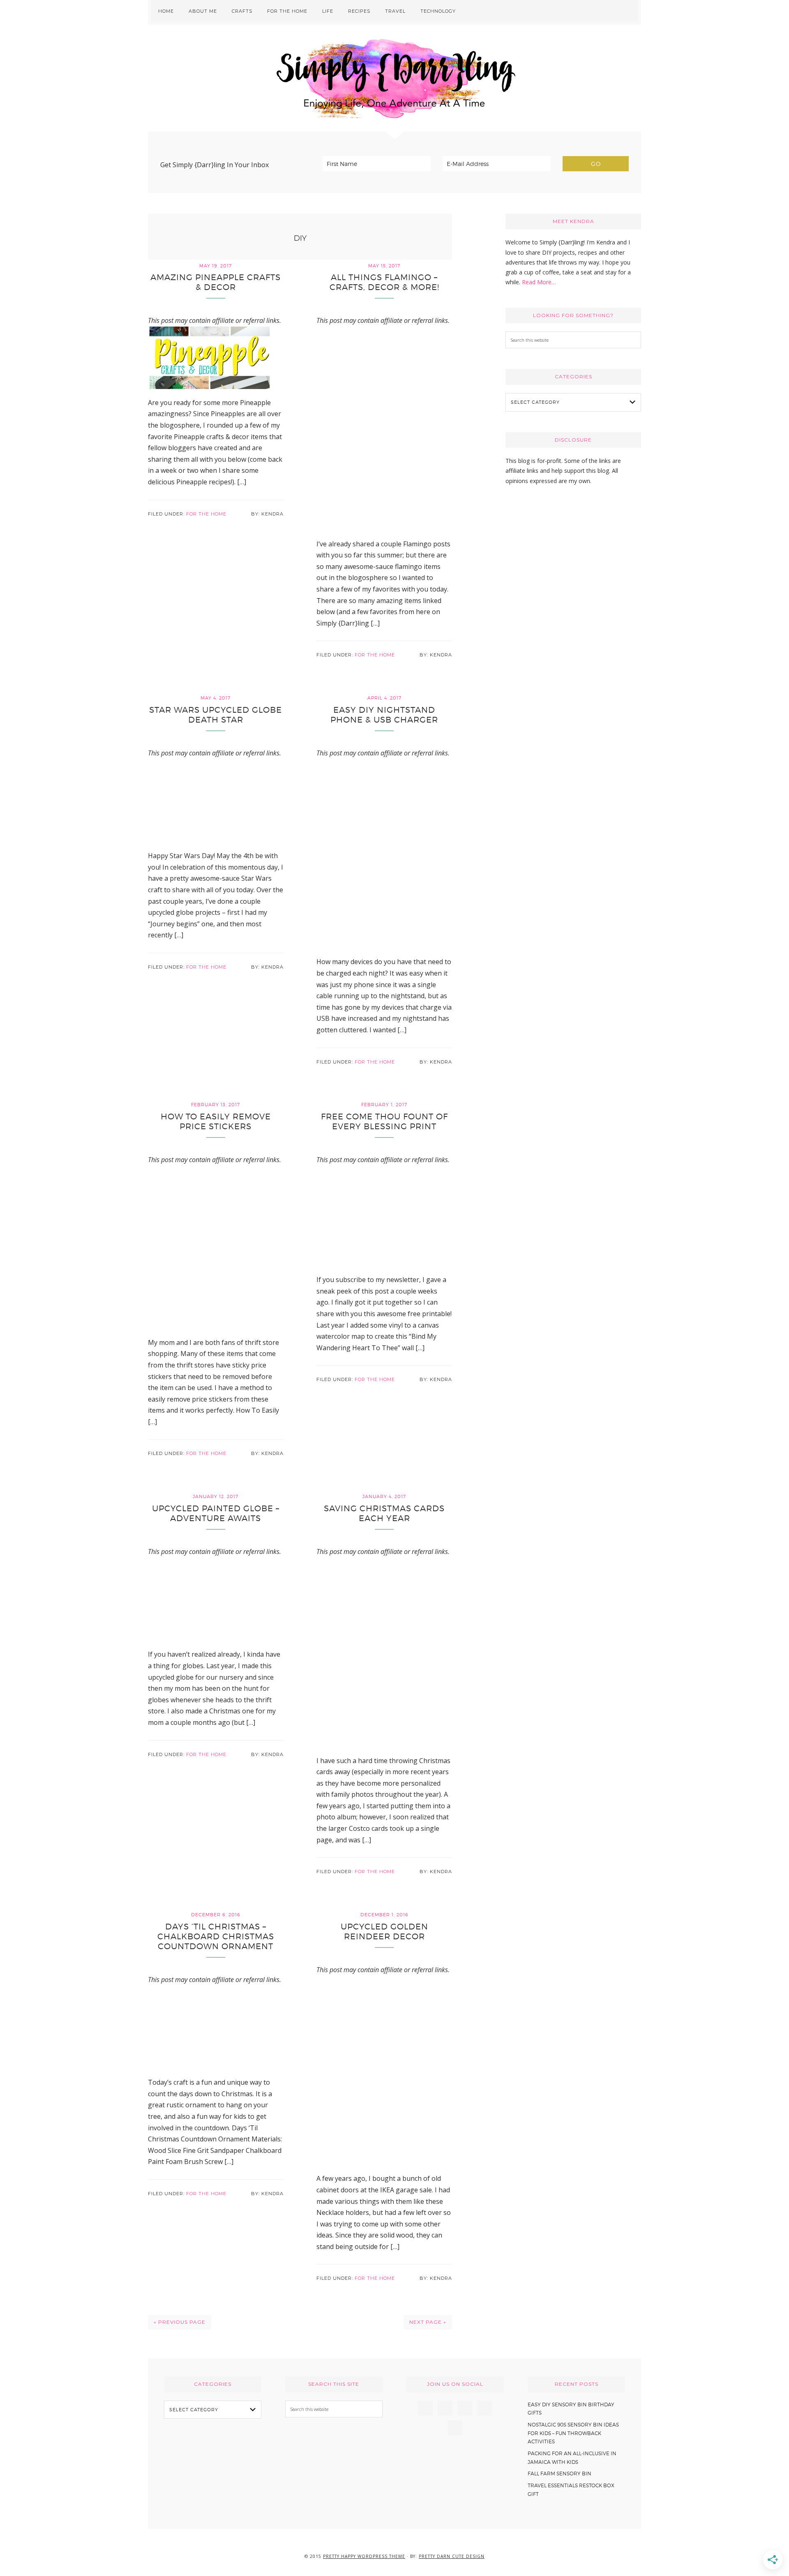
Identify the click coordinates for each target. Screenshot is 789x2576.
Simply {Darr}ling (394, 78)
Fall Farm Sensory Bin (559, 2474)
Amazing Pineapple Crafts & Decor (216, 282)
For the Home (206, 514)
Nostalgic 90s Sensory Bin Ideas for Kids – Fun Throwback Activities (573, 2433)
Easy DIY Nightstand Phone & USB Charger (384, 715)
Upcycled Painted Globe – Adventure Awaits (216, 1513)
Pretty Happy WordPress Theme (364, 2556)
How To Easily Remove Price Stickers (216, 1121)
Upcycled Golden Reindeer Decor (384, 1931)
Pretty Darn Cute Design (452, 2556)
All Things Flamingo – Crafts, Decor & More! (384, 282)
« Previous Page (180, 2322)
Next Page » (428, 2322)
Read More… (539, 282)
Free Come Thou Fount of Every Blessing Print (384, 1121)
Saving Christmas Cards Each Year (384, 1513)
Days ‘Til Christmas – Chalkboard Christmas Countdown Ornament (216, 1936)
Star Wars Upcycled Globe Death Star (216, 715)
